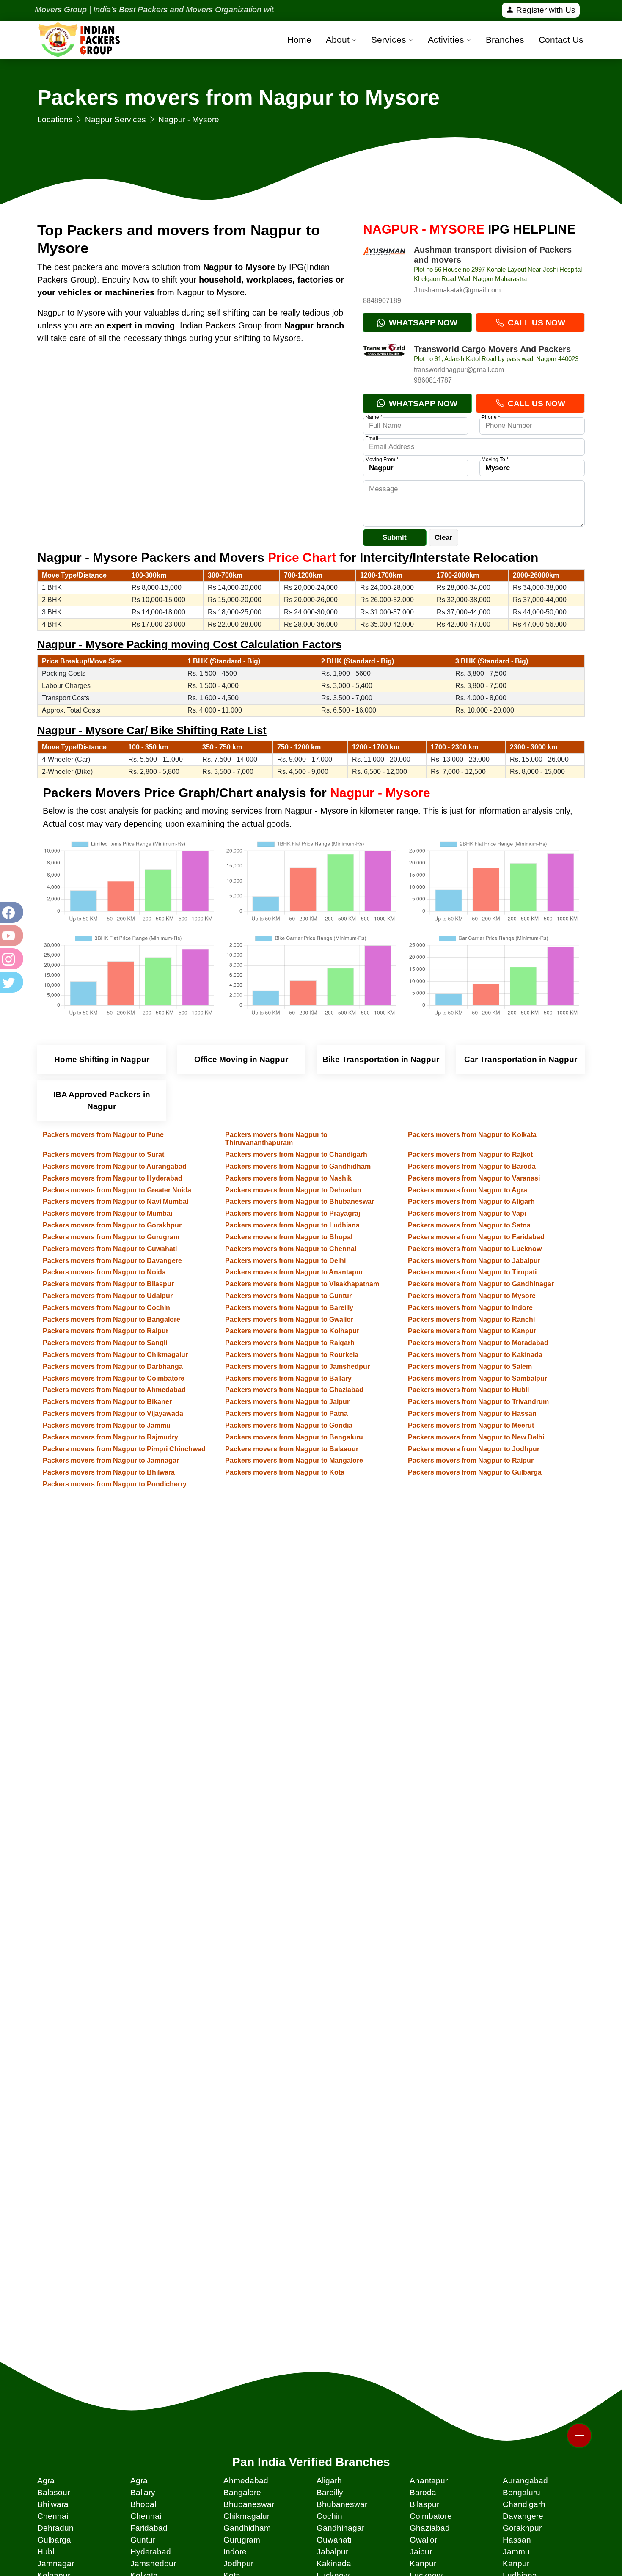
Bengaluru (522, 2492)
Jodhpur (238, 2564)
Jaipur (421, 2552)
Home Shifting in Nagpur (102, 1059)
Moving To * (495, 460)
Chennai (53, 2516)
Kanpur (423, 2564)
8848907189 (382, 301)
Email (372, 438)
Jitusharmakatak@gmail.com (457, 290)
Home (299, 40)
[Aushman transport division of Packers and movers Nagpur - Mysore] (384, 266)
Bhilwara (53, 2504)
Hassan (517, 2540)
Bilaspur (424, 2504)
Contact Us (561, 40)
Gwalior (423, 2540)
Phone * (491, 417)
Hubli (47, 2552)
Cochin (329, 2516)
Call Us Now (535, 323)
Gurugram (242, 2540)
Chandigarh (524, 2504)
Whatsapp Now (422, 323)
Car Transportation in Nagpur (521, 1059)
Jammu (516, 2552)
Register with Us (545, 10)
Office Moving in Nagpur (241, 1059)
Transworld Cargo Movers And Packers (492, 349)
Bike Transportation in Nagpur (381, 1059)
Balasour (54, 2492)
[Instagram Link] (11, 959)
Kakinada (334, 2564)
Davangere (523, 2516)
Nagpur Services (116, 120)
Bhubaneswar (249, 2504)
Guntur (143, 2540)
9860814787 (433, 380)
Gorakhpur (522, 2528)
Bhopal (143, 2504)
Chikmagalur (246, 2516)
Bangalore (242, 2492)
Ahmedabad (246, 2481)
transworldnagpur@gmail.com (459, 370)
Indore (235, 2552)
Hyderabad (151, 2552)
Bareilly (330, 2492)
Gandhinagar (340, 2528)
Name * (374, 417)
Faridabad (149, 2528)
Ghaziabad (430, 2528)
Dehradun (55, 2528)
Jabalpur (332, 2552)
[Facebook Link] (11, 912)
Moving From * (382, 460)
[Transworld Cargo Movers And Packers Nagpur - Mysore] (384, 365)
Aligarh (329, 2481)
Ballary (143, 2492)
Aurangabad (525, 2481)
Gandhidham (247, 2528)
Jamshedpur (153, 2564)
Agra (46, 2481)
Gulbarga (54, 2540)
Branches (505, 40)
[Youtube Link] (11, 936)
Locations (55, 120)
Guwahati (334, 2540)
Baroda (423, 2492)
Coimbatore (431, 2516)
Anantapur (429, 2481)
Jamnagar (56, 2564)
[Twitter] (11, 982)
